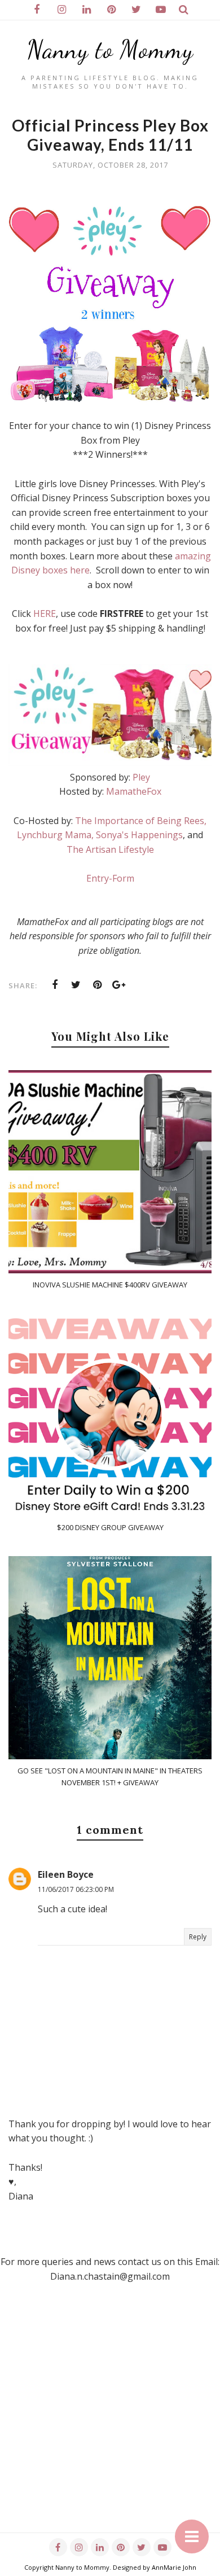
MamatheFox (134, 791)
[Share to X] (76, 985)
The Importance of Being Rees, (141, 821)
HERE (45, 614)
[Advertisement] (110, 2422)
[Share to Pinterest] (98, 985)
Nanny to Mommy (110, 50)
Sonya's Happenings (139, 835)
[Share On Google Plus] (119, 985)
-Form (122, 878)
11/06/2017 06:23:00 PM (76, 1889)
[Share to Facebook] (55, 985)
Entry (98, 878)
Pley (141, 777)
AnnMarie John (174, 2567)
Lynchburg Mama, (55, 835)
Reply (198, 1937)
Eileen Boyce (66, 1874)
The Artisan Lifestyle (110, 849)
